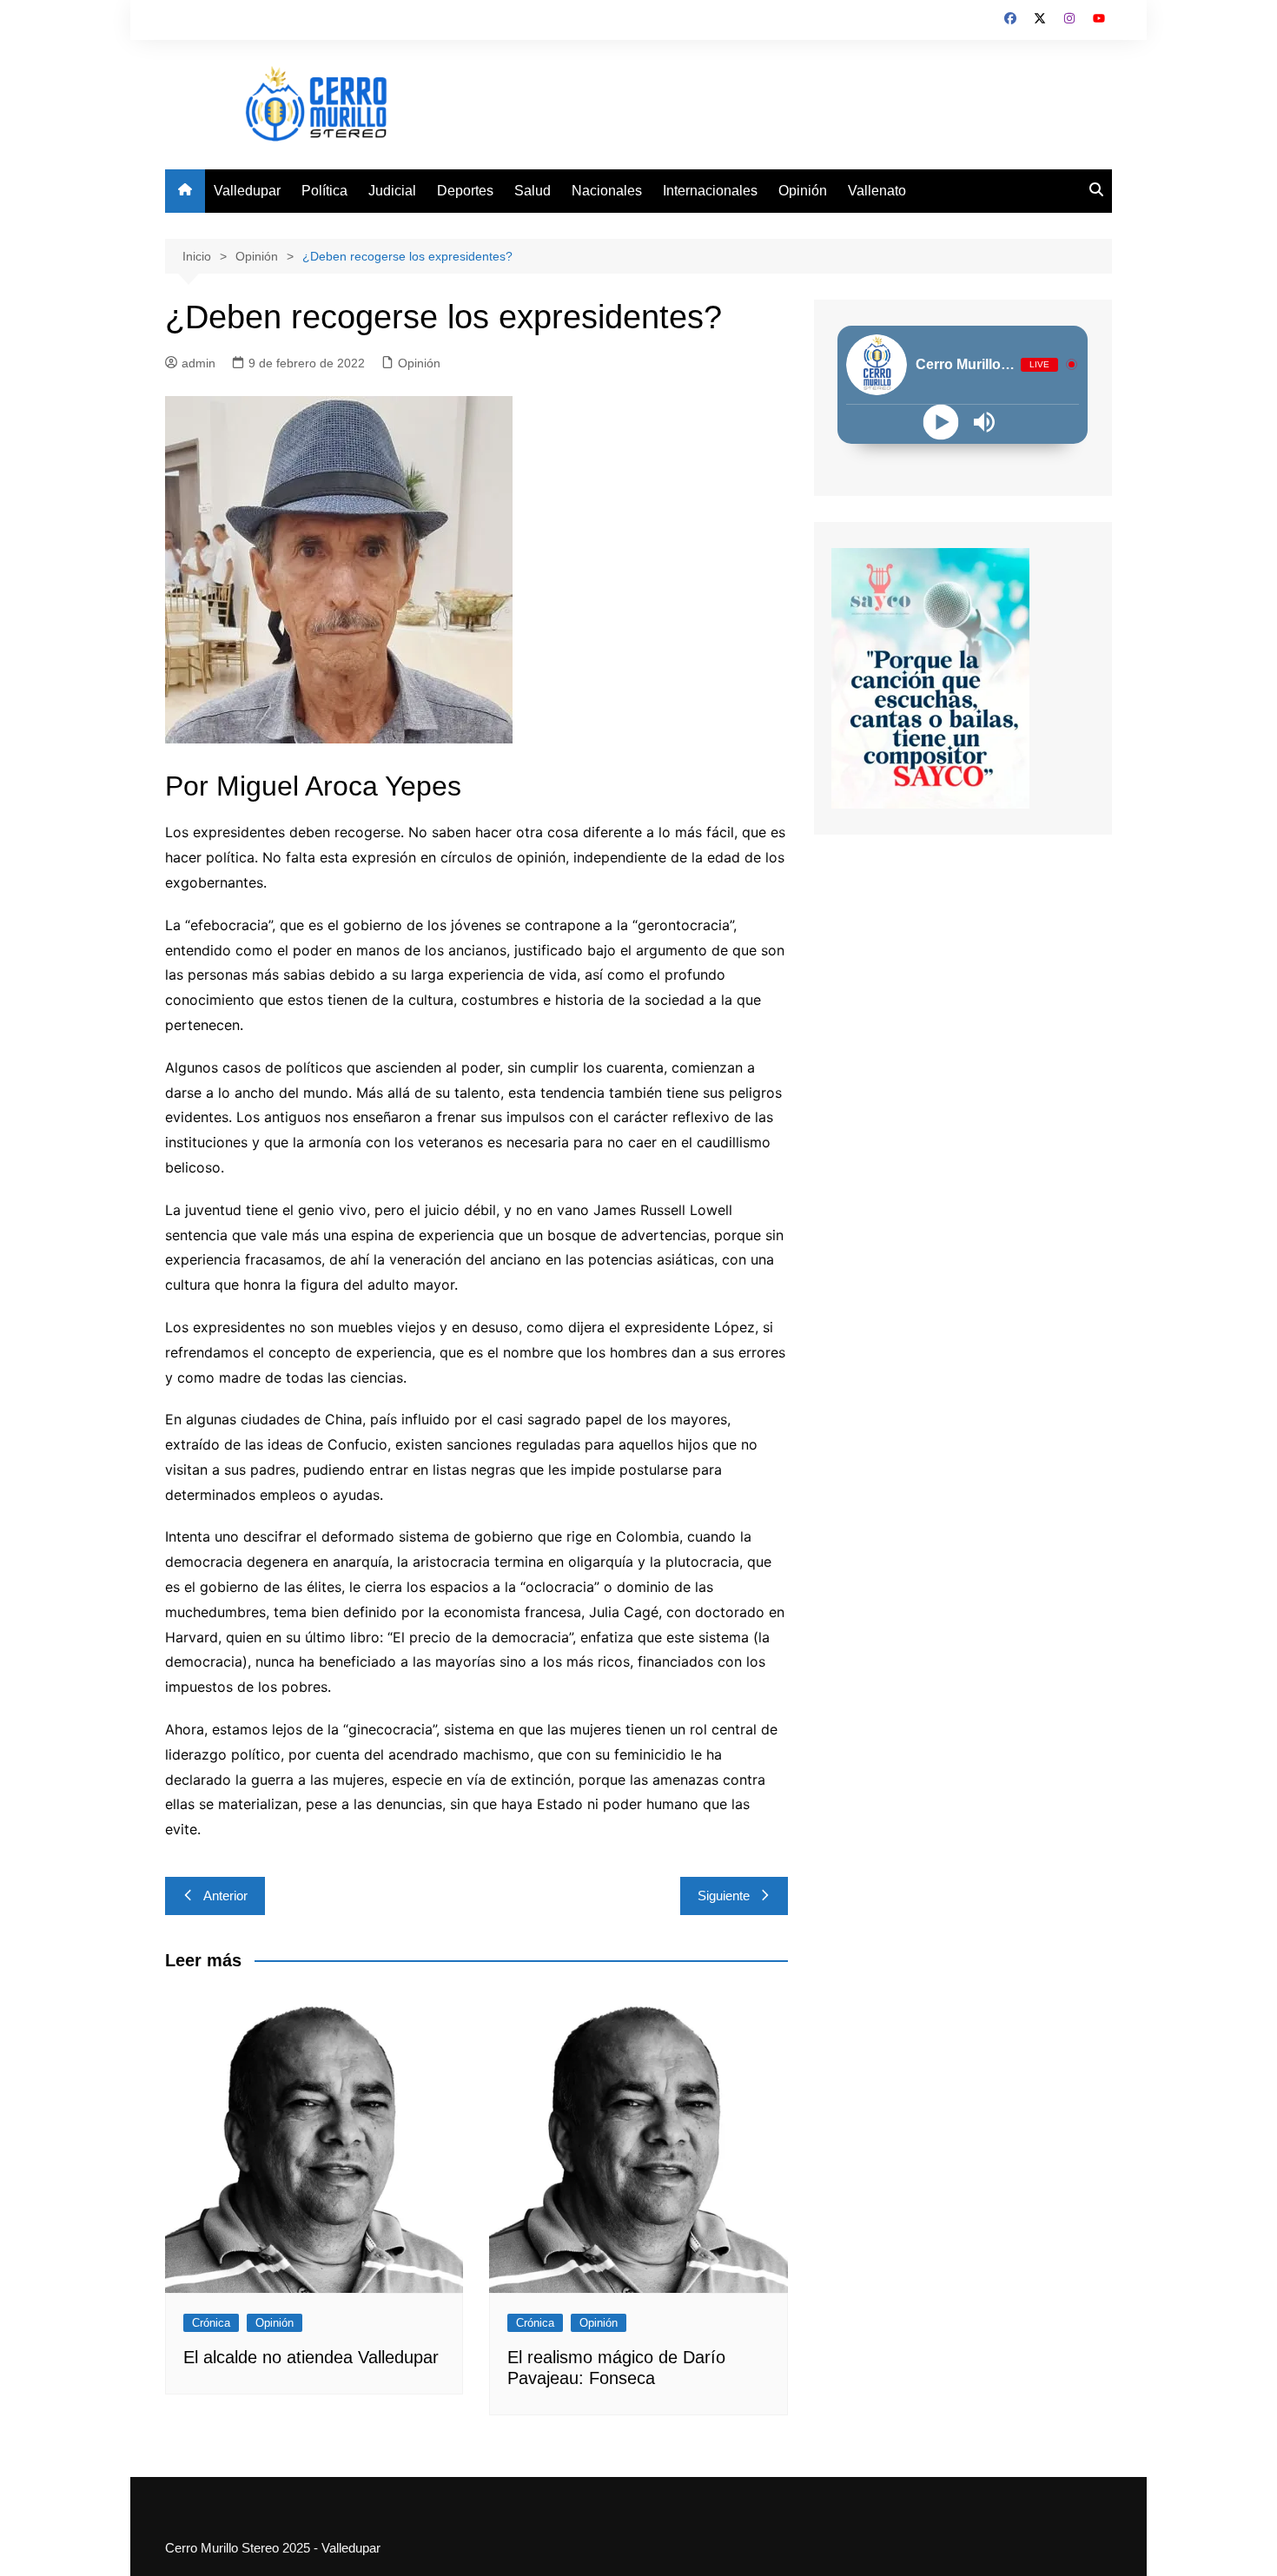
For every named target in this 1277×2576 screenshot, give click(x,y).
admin (198, 363)
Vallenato (877, 191)
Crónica (211, 2323)
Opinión (803, 191)
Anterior (225, 1896)
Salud (533, 191)
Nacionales (607, 191)
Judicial (392, 191)
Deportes (465, 191)
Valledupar (247, 191)
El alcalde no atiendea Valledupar (311, 2357)
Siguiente (724, 1896)
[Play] (941, 422)
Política (324, 191)
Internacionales (710, 191)
